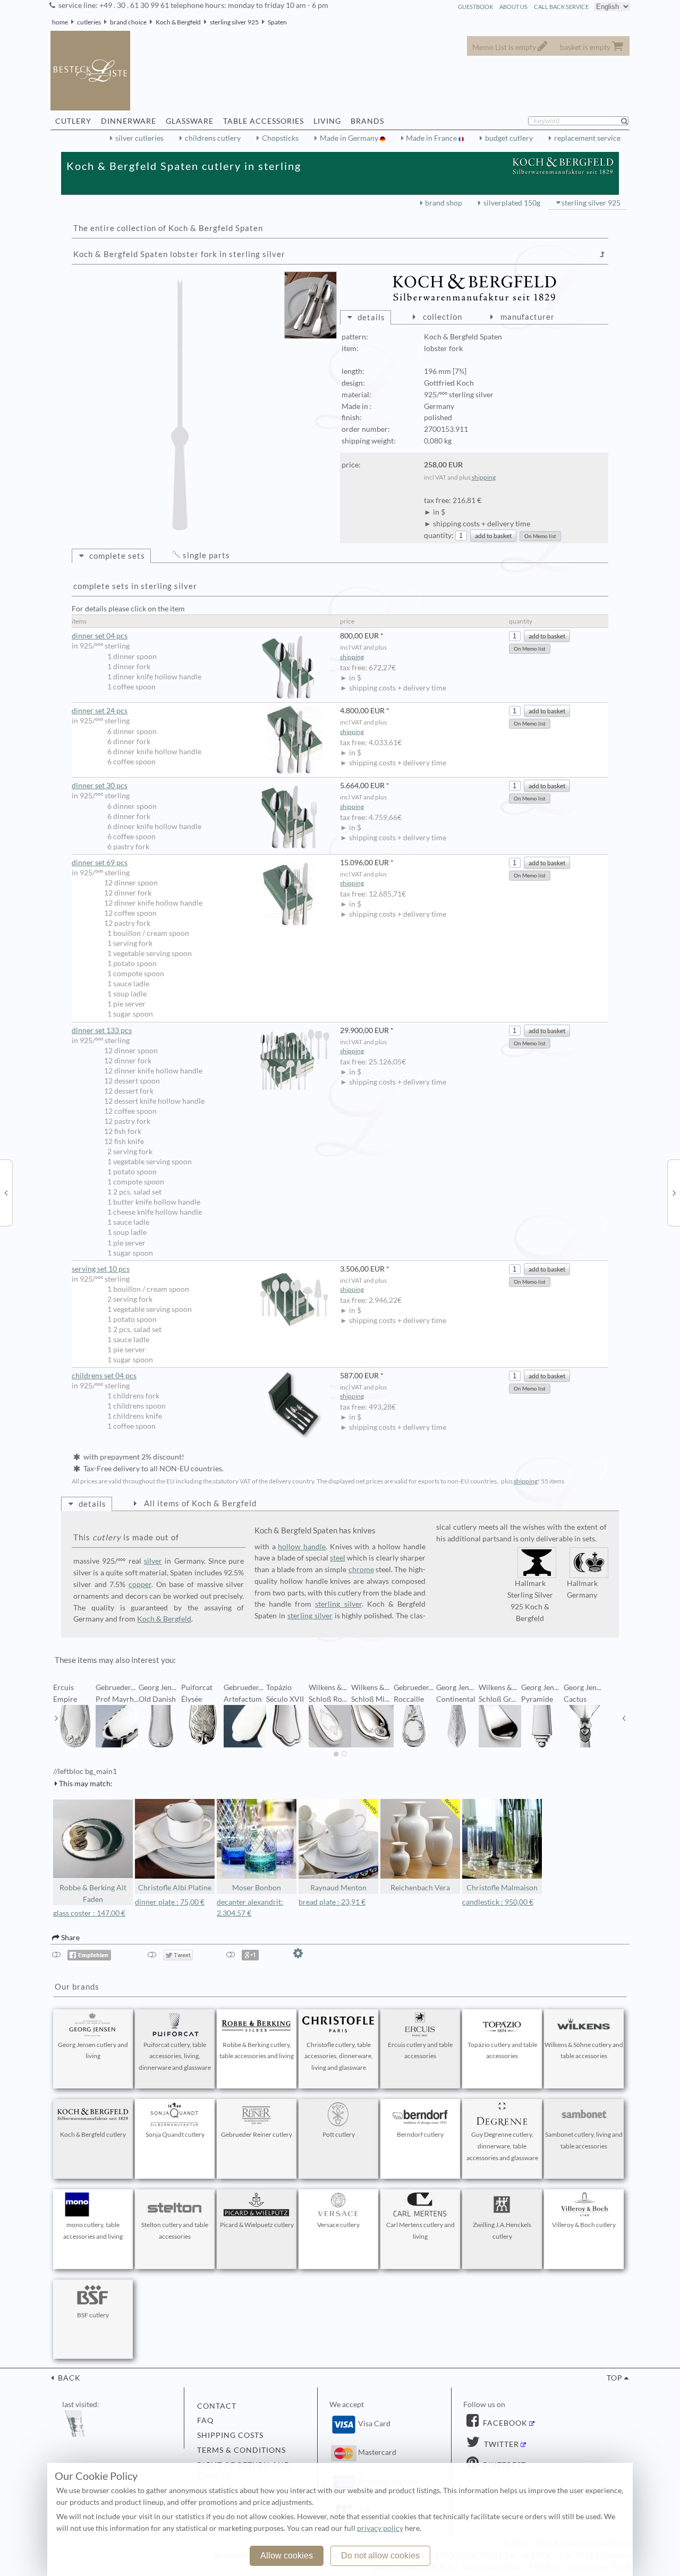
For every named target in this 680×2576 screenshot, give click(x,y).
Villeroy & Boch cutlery (584, 2225)
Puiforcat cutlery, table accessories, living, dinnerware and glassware (175, 2056)
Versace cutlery (338, 2225)
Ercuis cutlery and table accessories (420, 2050)
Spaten (277, 22)
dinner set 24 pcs (100, 711)
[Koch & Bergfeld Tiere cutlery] (674, 1192)
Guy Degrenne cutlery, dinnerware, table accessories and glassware (502, 2146)
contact (217, 2406)
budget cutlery (509, 138)
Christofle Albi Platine (175, 1888)
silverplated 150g (512, 203)
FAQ (205, 2420)
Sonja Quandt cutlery (175, 2134)
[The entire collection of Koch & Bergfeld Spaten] (602, 254)
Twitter (500, 2444)
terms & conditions (241, 2450)
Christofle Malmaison (502, 1888)
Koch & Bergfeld (178, 22)
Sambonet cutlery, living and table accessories (584, 2140)
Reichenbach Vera (420, 1888)
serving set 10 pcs (101, 1269)
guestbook (475, 7)
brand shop (444, 203)
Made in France (432, 138)
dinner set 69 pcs (100, 863)
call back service (561, 7)
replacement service (587, 138)
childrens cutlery (213, 138)
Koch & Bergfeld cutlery (93, 2134)
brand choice (128, 22)
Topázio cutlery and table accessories (502, 2050)
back (68, 2378)
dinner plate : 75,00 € (170, 1902)
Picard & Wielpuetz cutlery (257, 2225)
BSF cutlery (93, 2315)
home (60, 22)
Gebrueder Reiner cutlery (257, 2134)
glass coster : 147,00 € (89, 1913)
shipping (484, 477)
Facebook (504, 2423)
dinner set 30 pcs (100, 786)
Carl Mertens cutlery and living (420, 2230)
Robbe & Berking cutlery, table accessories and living (257, 2050)
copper (140, 1584)
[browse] (56, 1718)
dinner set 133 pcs (102, 1030)
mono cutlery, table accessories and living (93, 2230)
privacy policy (380, 2528)
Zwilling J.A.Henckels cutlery (502, 2230)
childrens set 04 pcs (104, 1376)
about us (513, 7)
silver (153, 1561)
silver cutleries (139, 138)
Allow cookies (287, 2556)
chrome (361, 1570)
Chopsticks (280, 138)
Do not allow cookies (380, 2556)
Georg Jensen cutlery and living (93, 2050)
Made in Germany (350, 138)
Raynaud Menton (338, 1888)
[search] (629, 121)
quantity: (439, 535)
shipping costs (230, 2435)
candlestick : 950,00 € (498, 1902)
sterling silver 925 (234, 22)
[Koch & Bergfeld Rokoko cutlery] (6, 1192)
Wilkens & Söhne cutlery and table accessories (584, 2050)
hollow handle (302, 1547)
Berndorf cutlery (420, 2134)
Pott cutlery (339, 2134)
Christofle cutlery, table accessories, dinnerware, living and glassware (339, 2056)
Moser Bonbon (257, 1888)
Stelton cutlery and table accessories (175, 2230)
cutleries (89, 22)
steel (338, 1558)
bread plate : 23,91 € (332, 1902)
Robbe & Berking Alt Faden (93, 1893)
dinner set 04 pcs (100, 636)
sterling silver (338, 1604)
